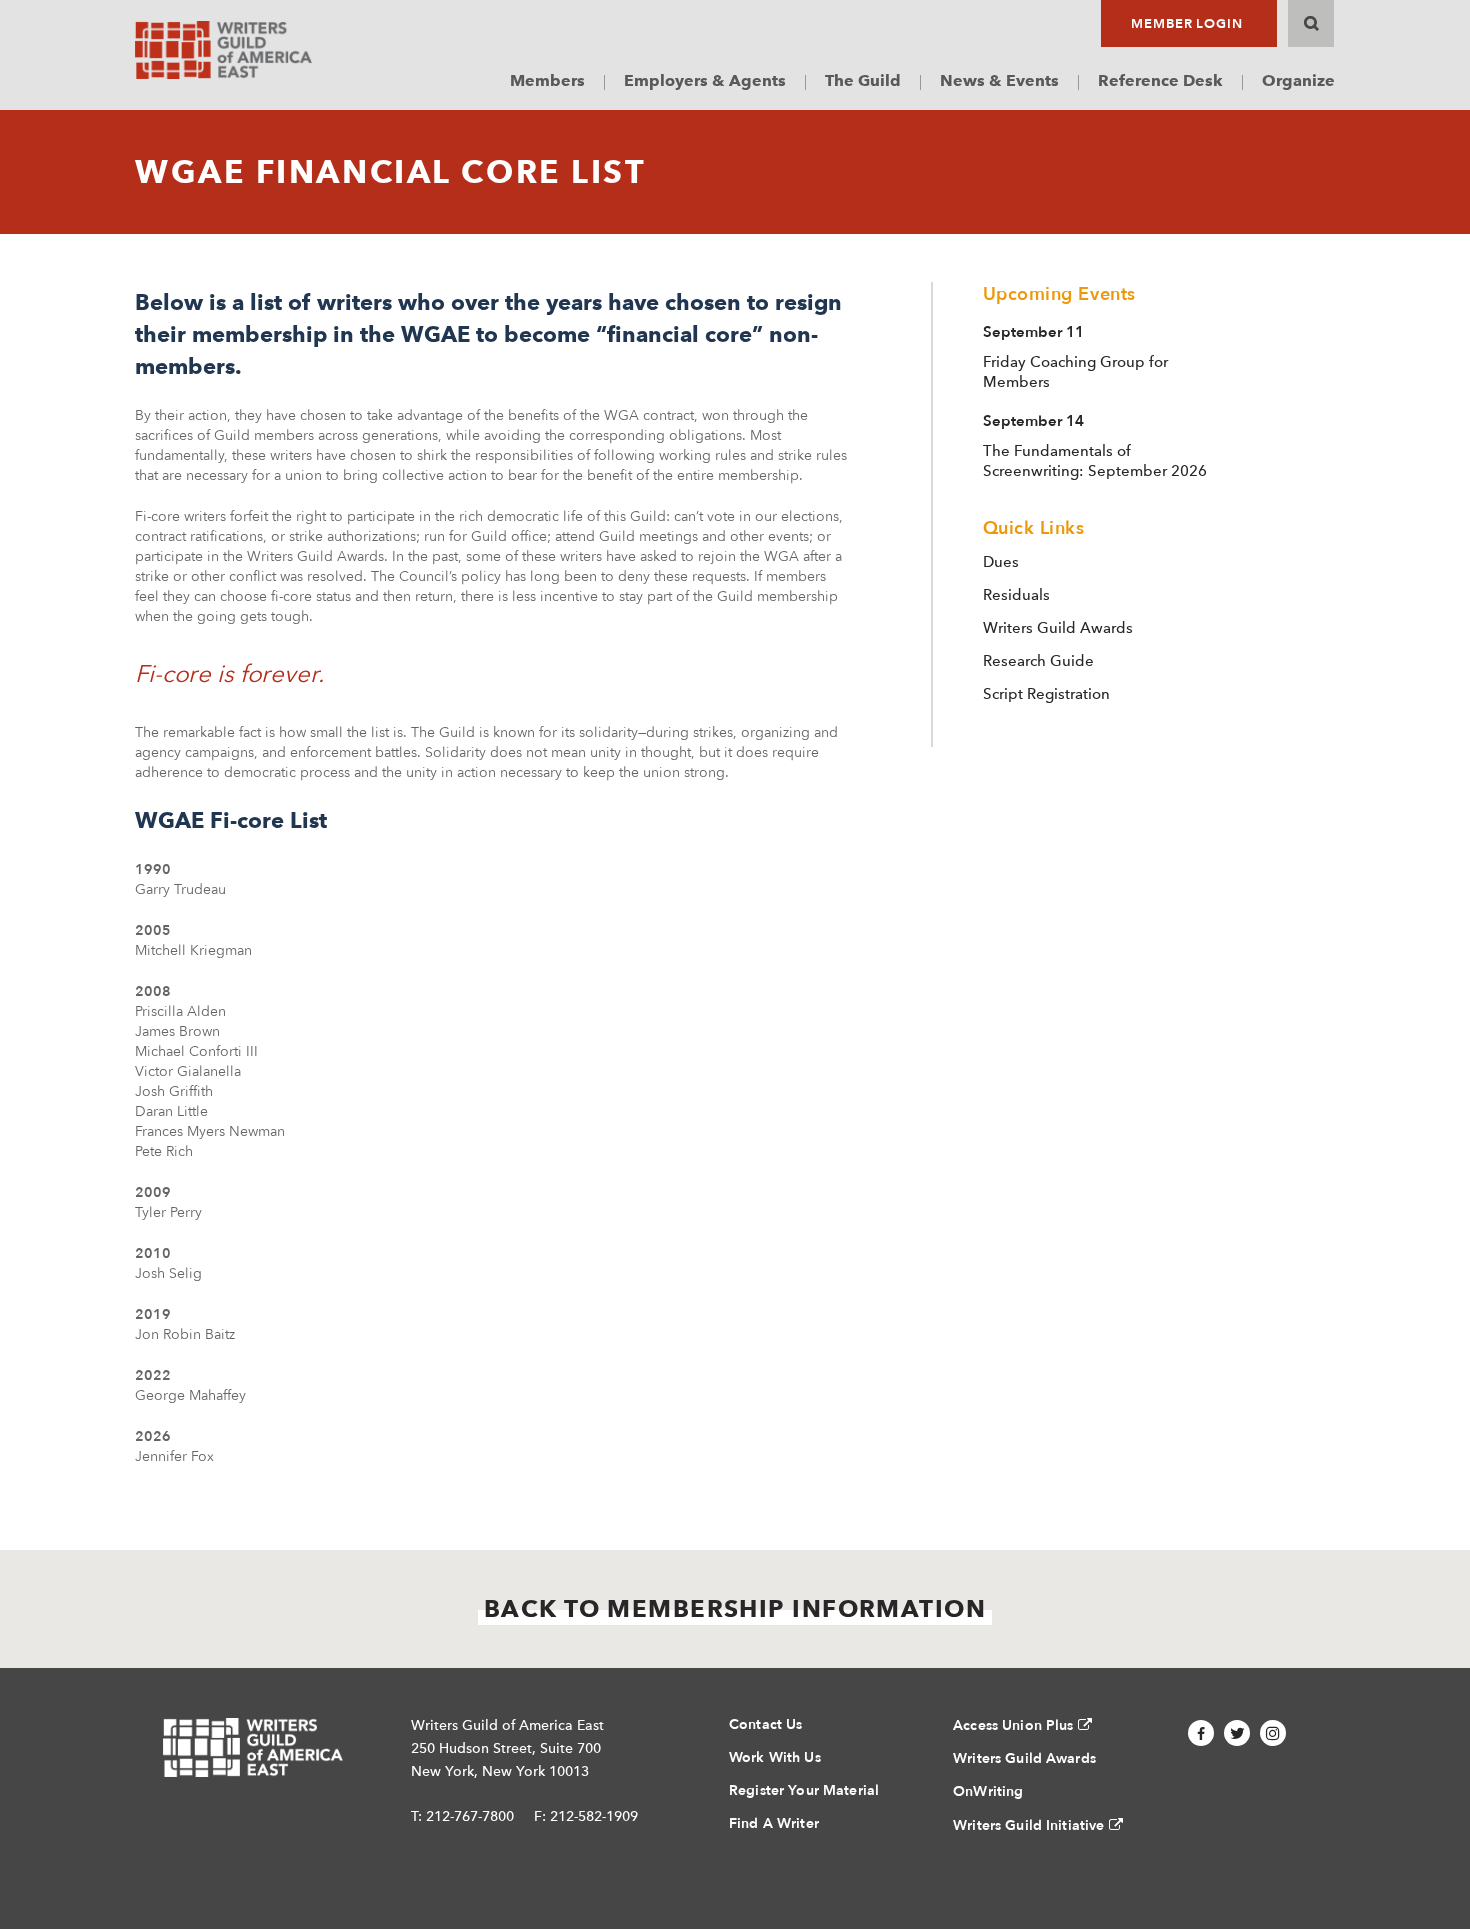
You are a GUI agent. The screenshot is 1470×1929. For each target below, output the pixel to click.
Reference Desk (1160, 80)
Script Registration (1046, 694)
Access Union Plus (1013, 1725)
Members (547, 80)
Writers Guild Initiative (1028, 1825)
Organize (1298, 80)
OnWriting (988, 1791)
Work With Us (775, 1757)
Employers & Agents (705, 80)
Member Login (1187, 24)
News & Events (999, 80)
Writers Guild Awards (1058, 628)
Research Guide (1038, 661)
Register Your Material (804, 1790)
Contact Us (765, 1724)
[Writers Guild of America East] (223, 50)
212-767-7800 (470, 1816)
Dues (1001, 562)
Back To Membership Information (735, 1608)
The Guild (863, 80)
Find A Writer (774, 1823)
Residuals (1016, 595)
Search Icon (1311, 23)
